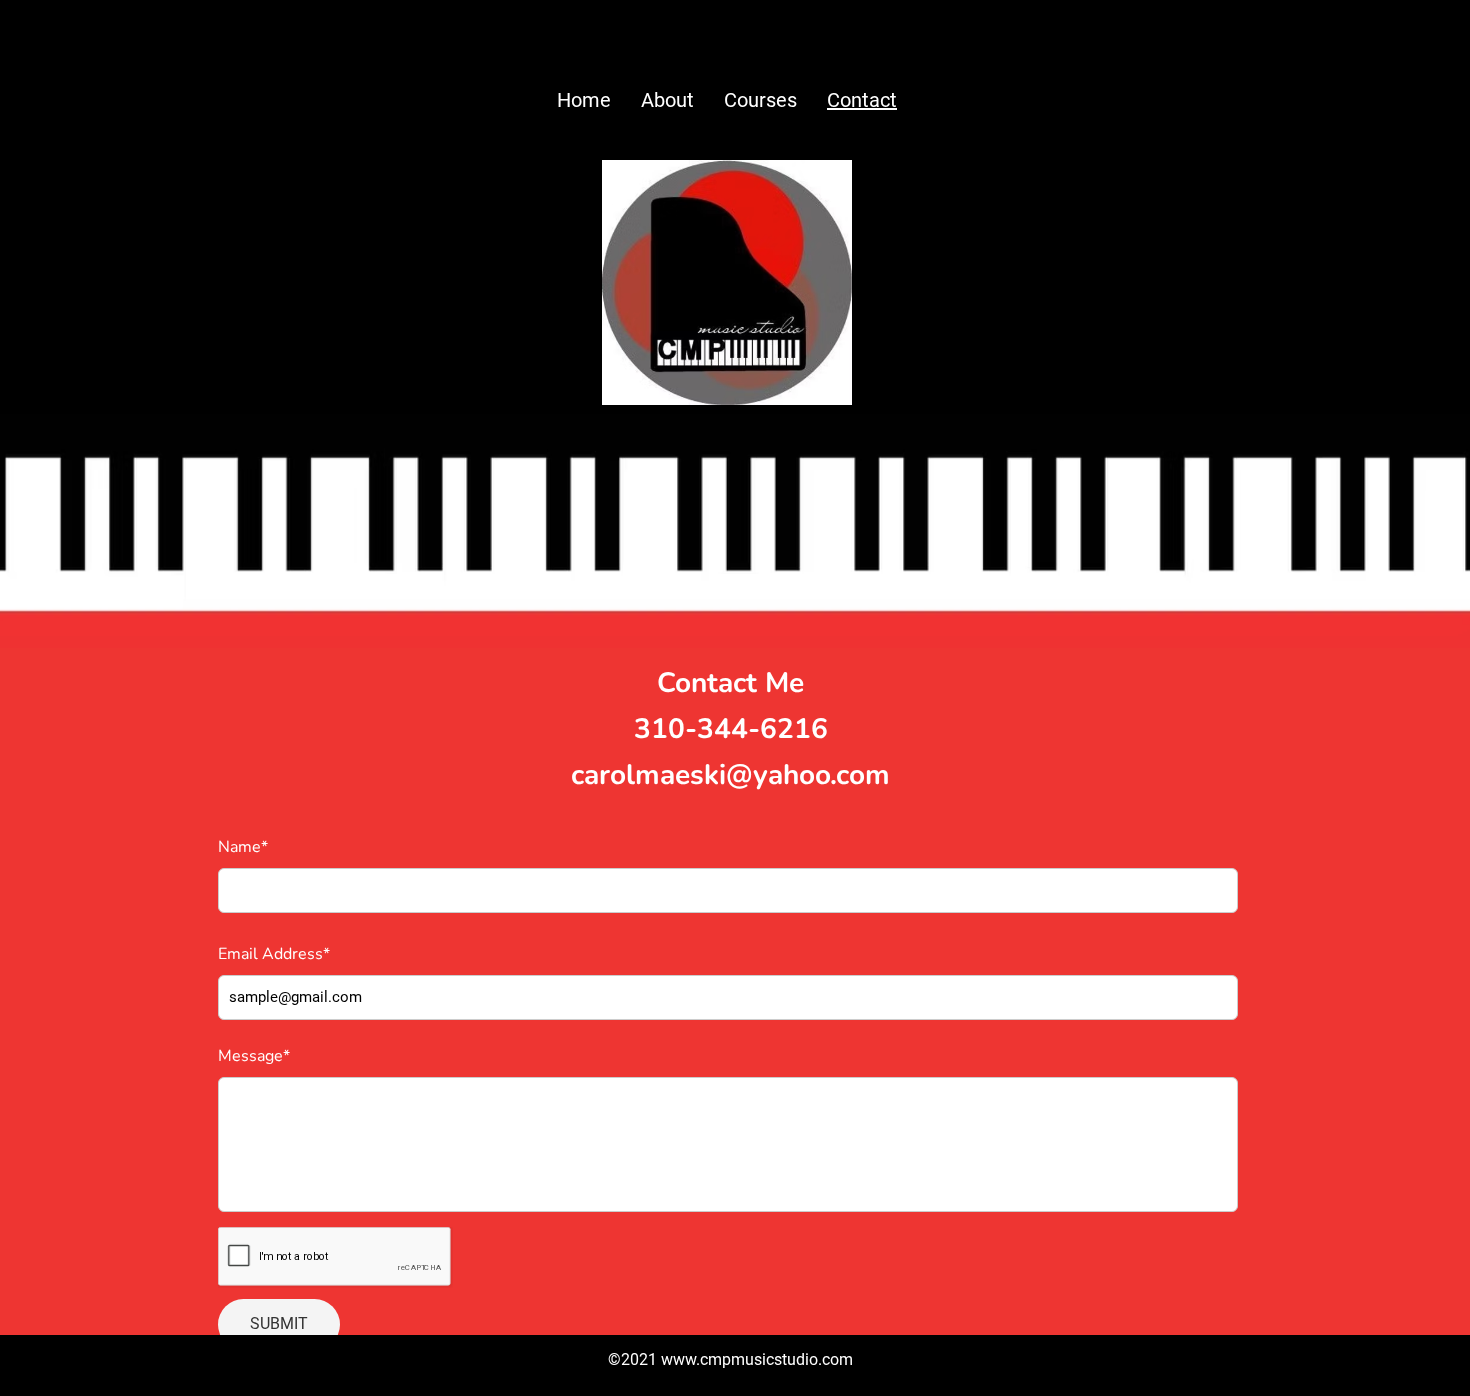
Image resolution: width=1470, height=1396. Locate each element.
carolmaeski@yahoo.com (730, 775)
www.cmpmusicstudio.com (757, 1359)
